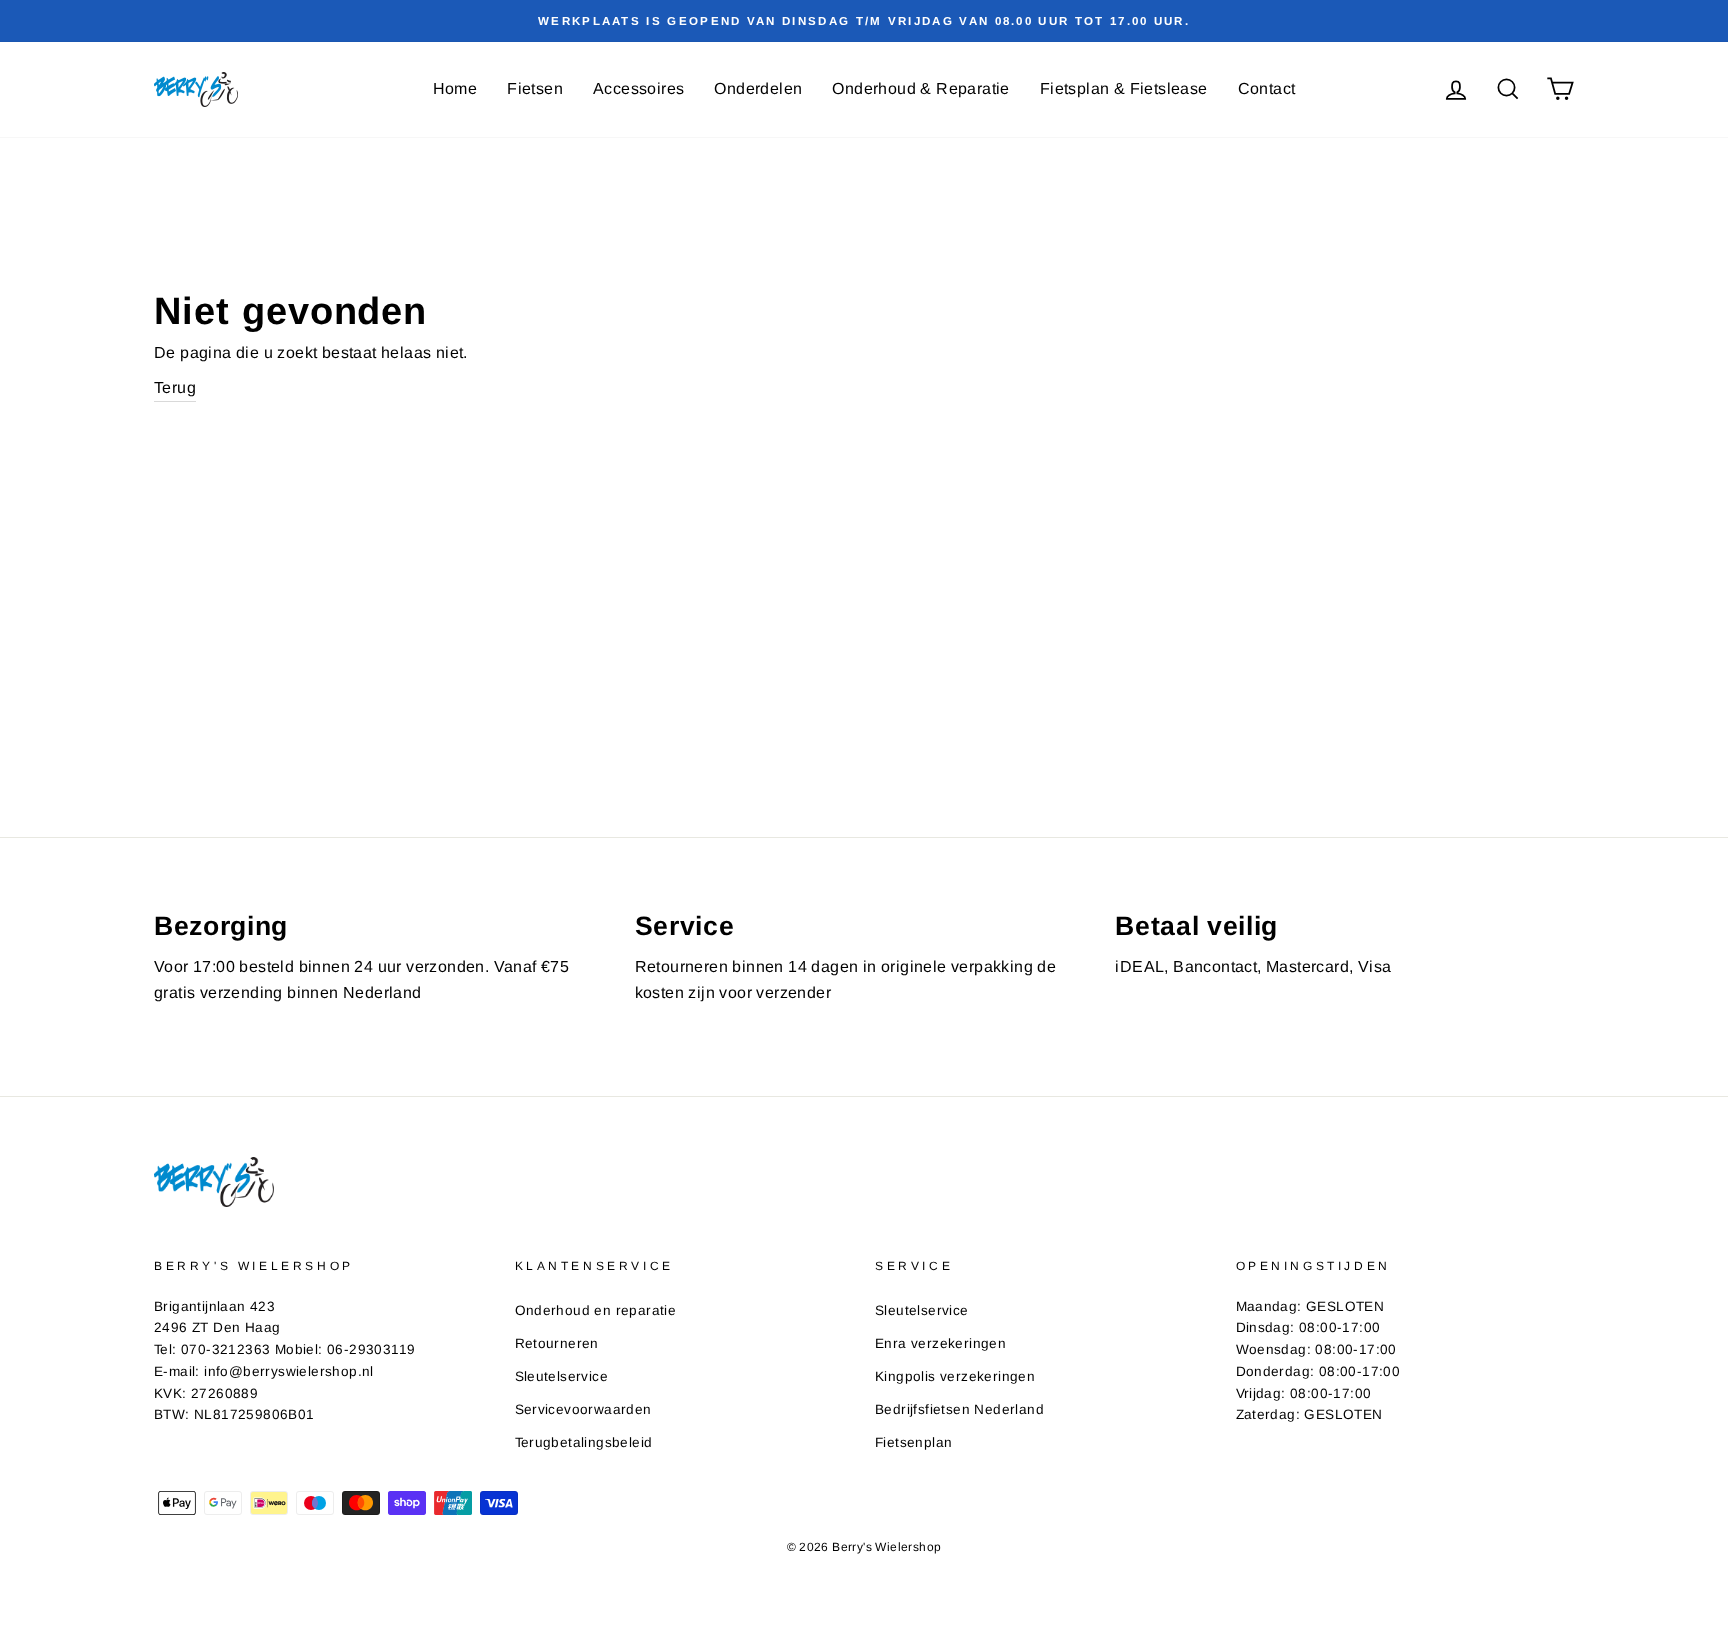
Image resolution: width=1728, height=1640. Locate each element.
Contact (1267, 88)
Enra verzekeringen (940, 1343)
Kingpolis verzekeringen (955, 1376)
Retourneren (557, 1343)
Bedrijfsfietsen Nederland (959, 1409)
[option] (864, 21)
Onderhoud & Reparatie (920, 88)
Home (455, 88)
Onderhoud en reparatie (596, 1310)
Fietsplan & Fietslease (1124, 88)
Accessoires (638, 88)
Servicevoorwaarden (583, 1409)
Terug (175, 387)
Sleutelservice (562, 1376)
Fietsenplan (913, 1442)
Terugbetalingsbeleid (584, 1442)
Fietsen (535, 88)
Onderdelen (758, 88)
